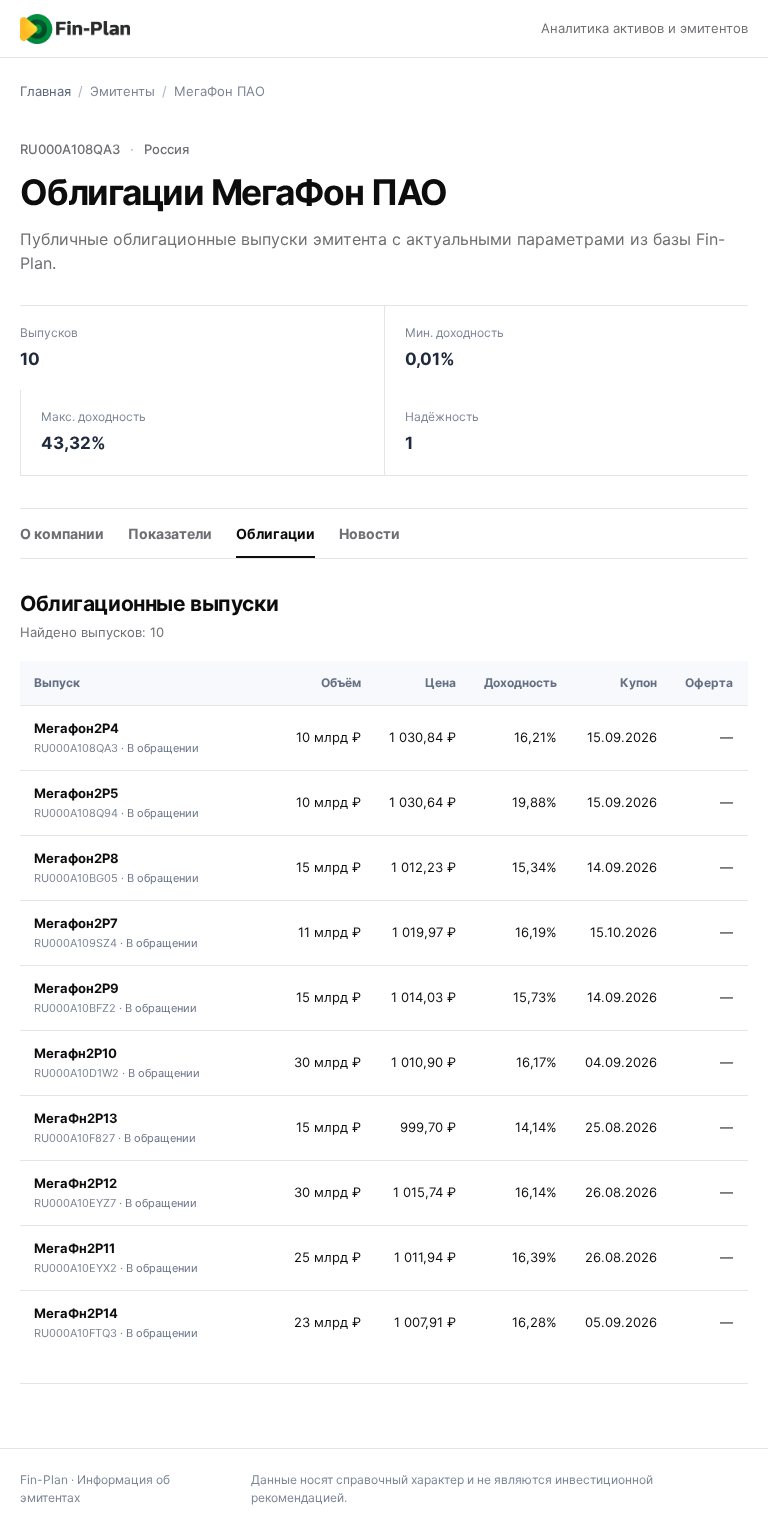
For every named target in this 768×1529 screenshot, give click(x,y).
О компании (62, 533)
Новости (369, 533)
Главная (45, 91)
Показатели (170, 533)
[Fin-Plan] (75, 29)
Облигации (275, 533)
